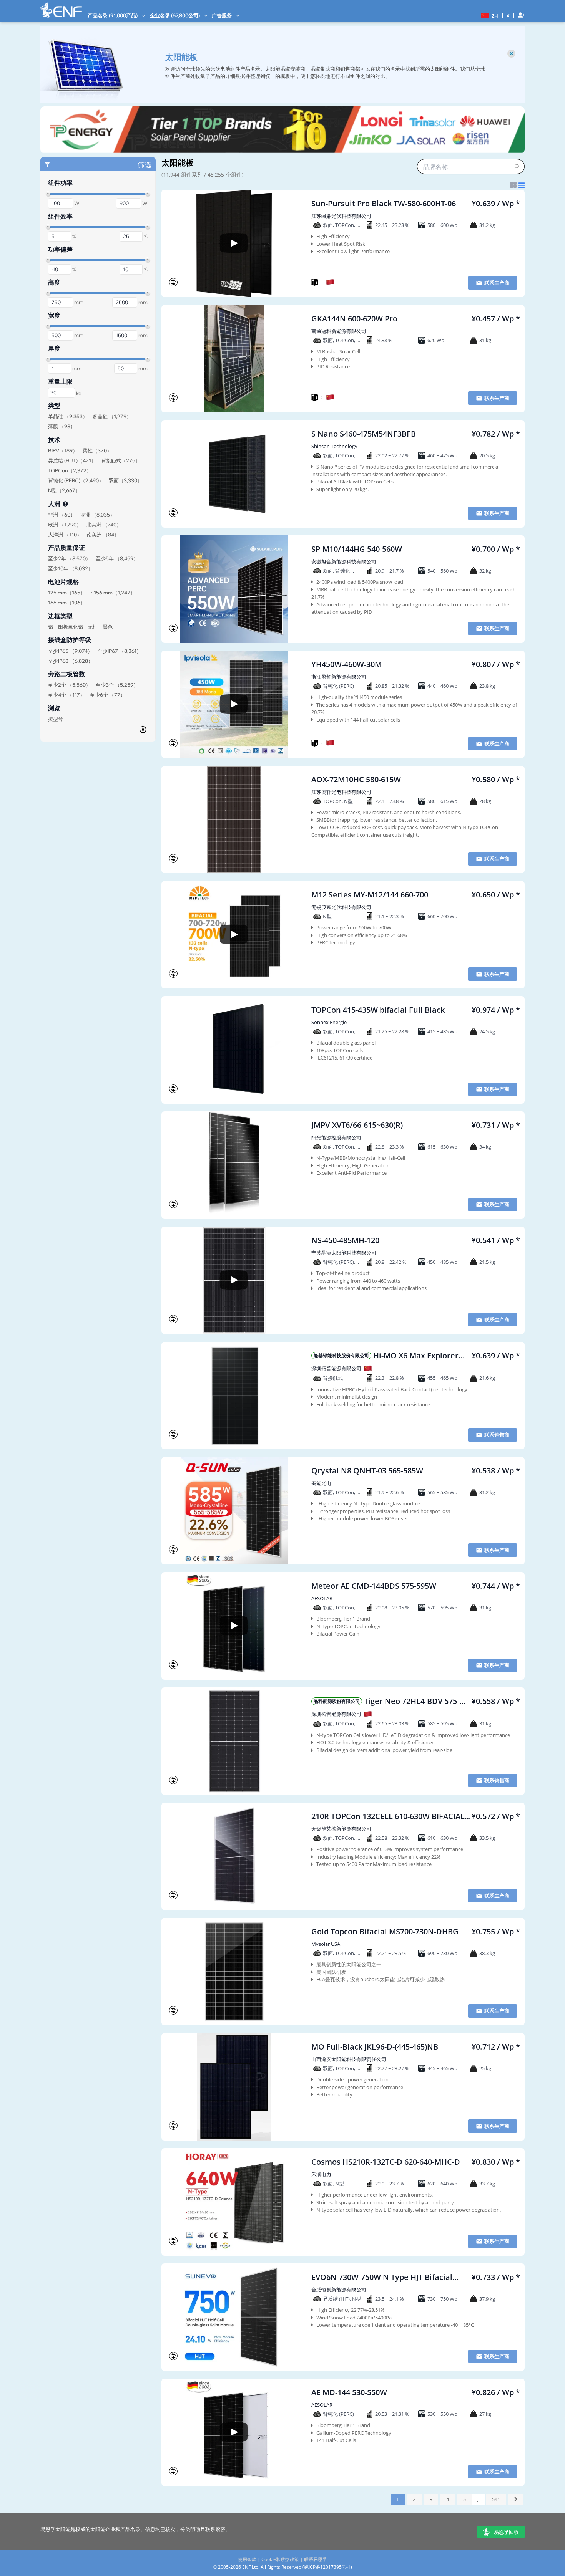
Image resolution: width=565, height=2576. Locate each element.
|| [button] (508, 16)
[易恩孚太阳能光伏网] (61, 10)
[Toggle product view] (517, 185)
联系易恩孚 (316, 2559)
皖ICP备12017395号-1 (327, 2567)
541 (496, 2499)
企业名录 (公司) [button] (175, 15)
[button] (489, 15)
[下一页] (516, 2499)
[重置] (143, 729)
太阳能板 (178, 162)
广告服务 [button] (222, 15)
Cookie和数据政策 (280, 2559)
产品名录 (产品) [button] (113, 15)
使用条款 (247, 2559)
